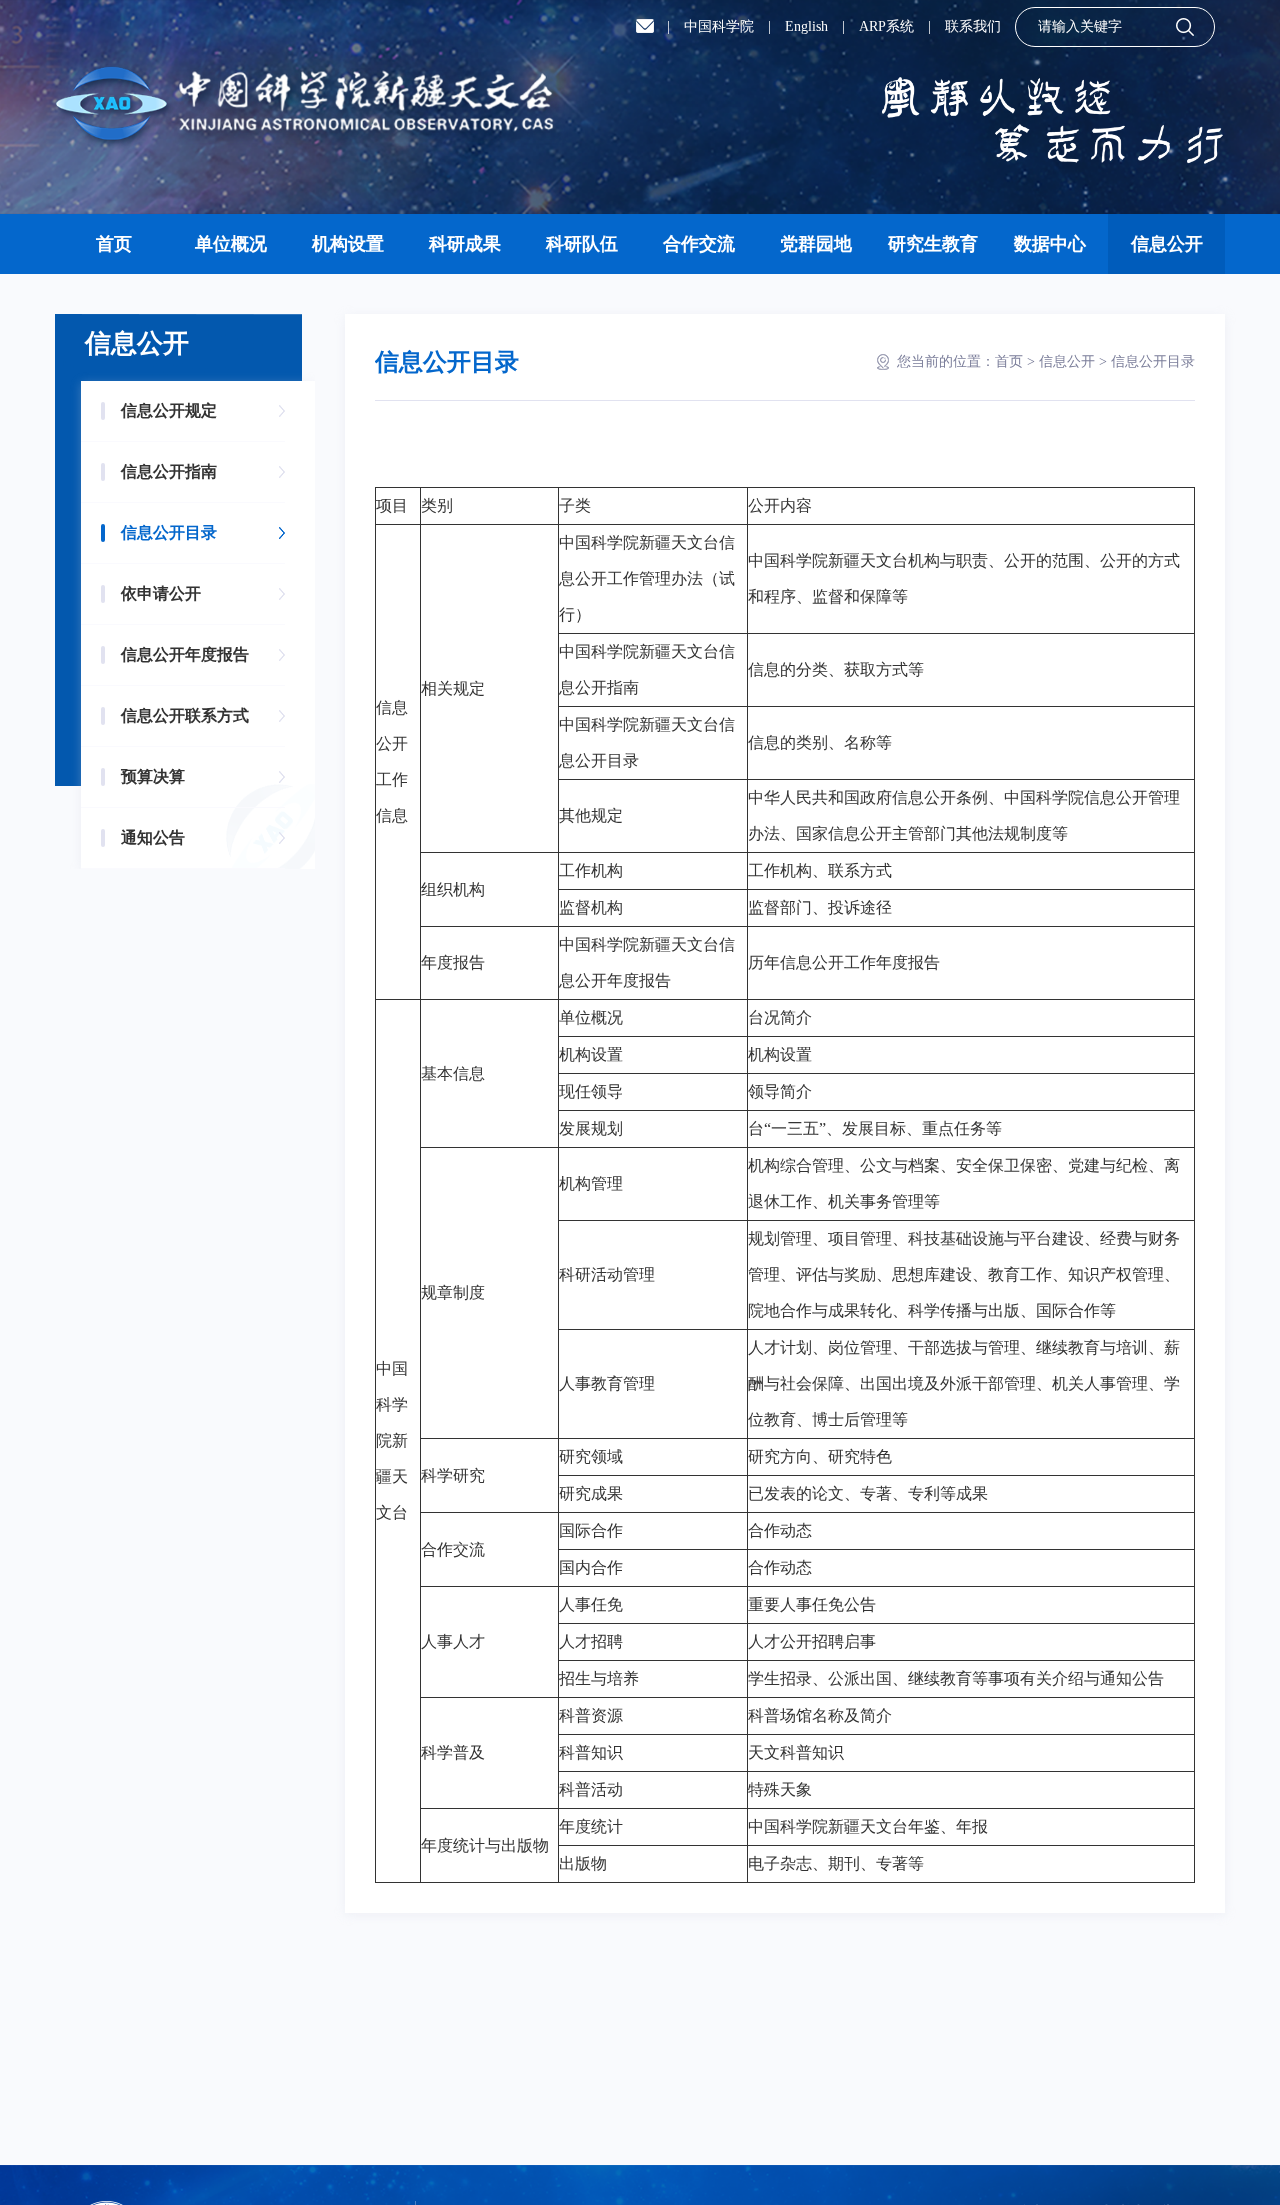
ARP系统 (886, 26)
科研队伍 (582, 244)
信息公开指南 (169, 471)
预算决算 (153, 776)
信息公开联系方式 (185, 715)
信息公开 (1167, 244)
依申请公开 (161, 593)
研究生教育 (933, 244)
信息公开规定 (169, 410)
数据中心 (1050, 244)
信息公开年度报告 (185, 654)
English (806, 26)
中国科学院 (719, 26)
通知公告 (153, 837)
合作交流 (699, 244)
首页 (114, 244)
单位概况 (231, 244)
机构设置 (348, 244)
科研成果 (465, 244)
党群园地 (816, 244)
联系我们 (973, 26)
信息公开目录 (169, 532)
